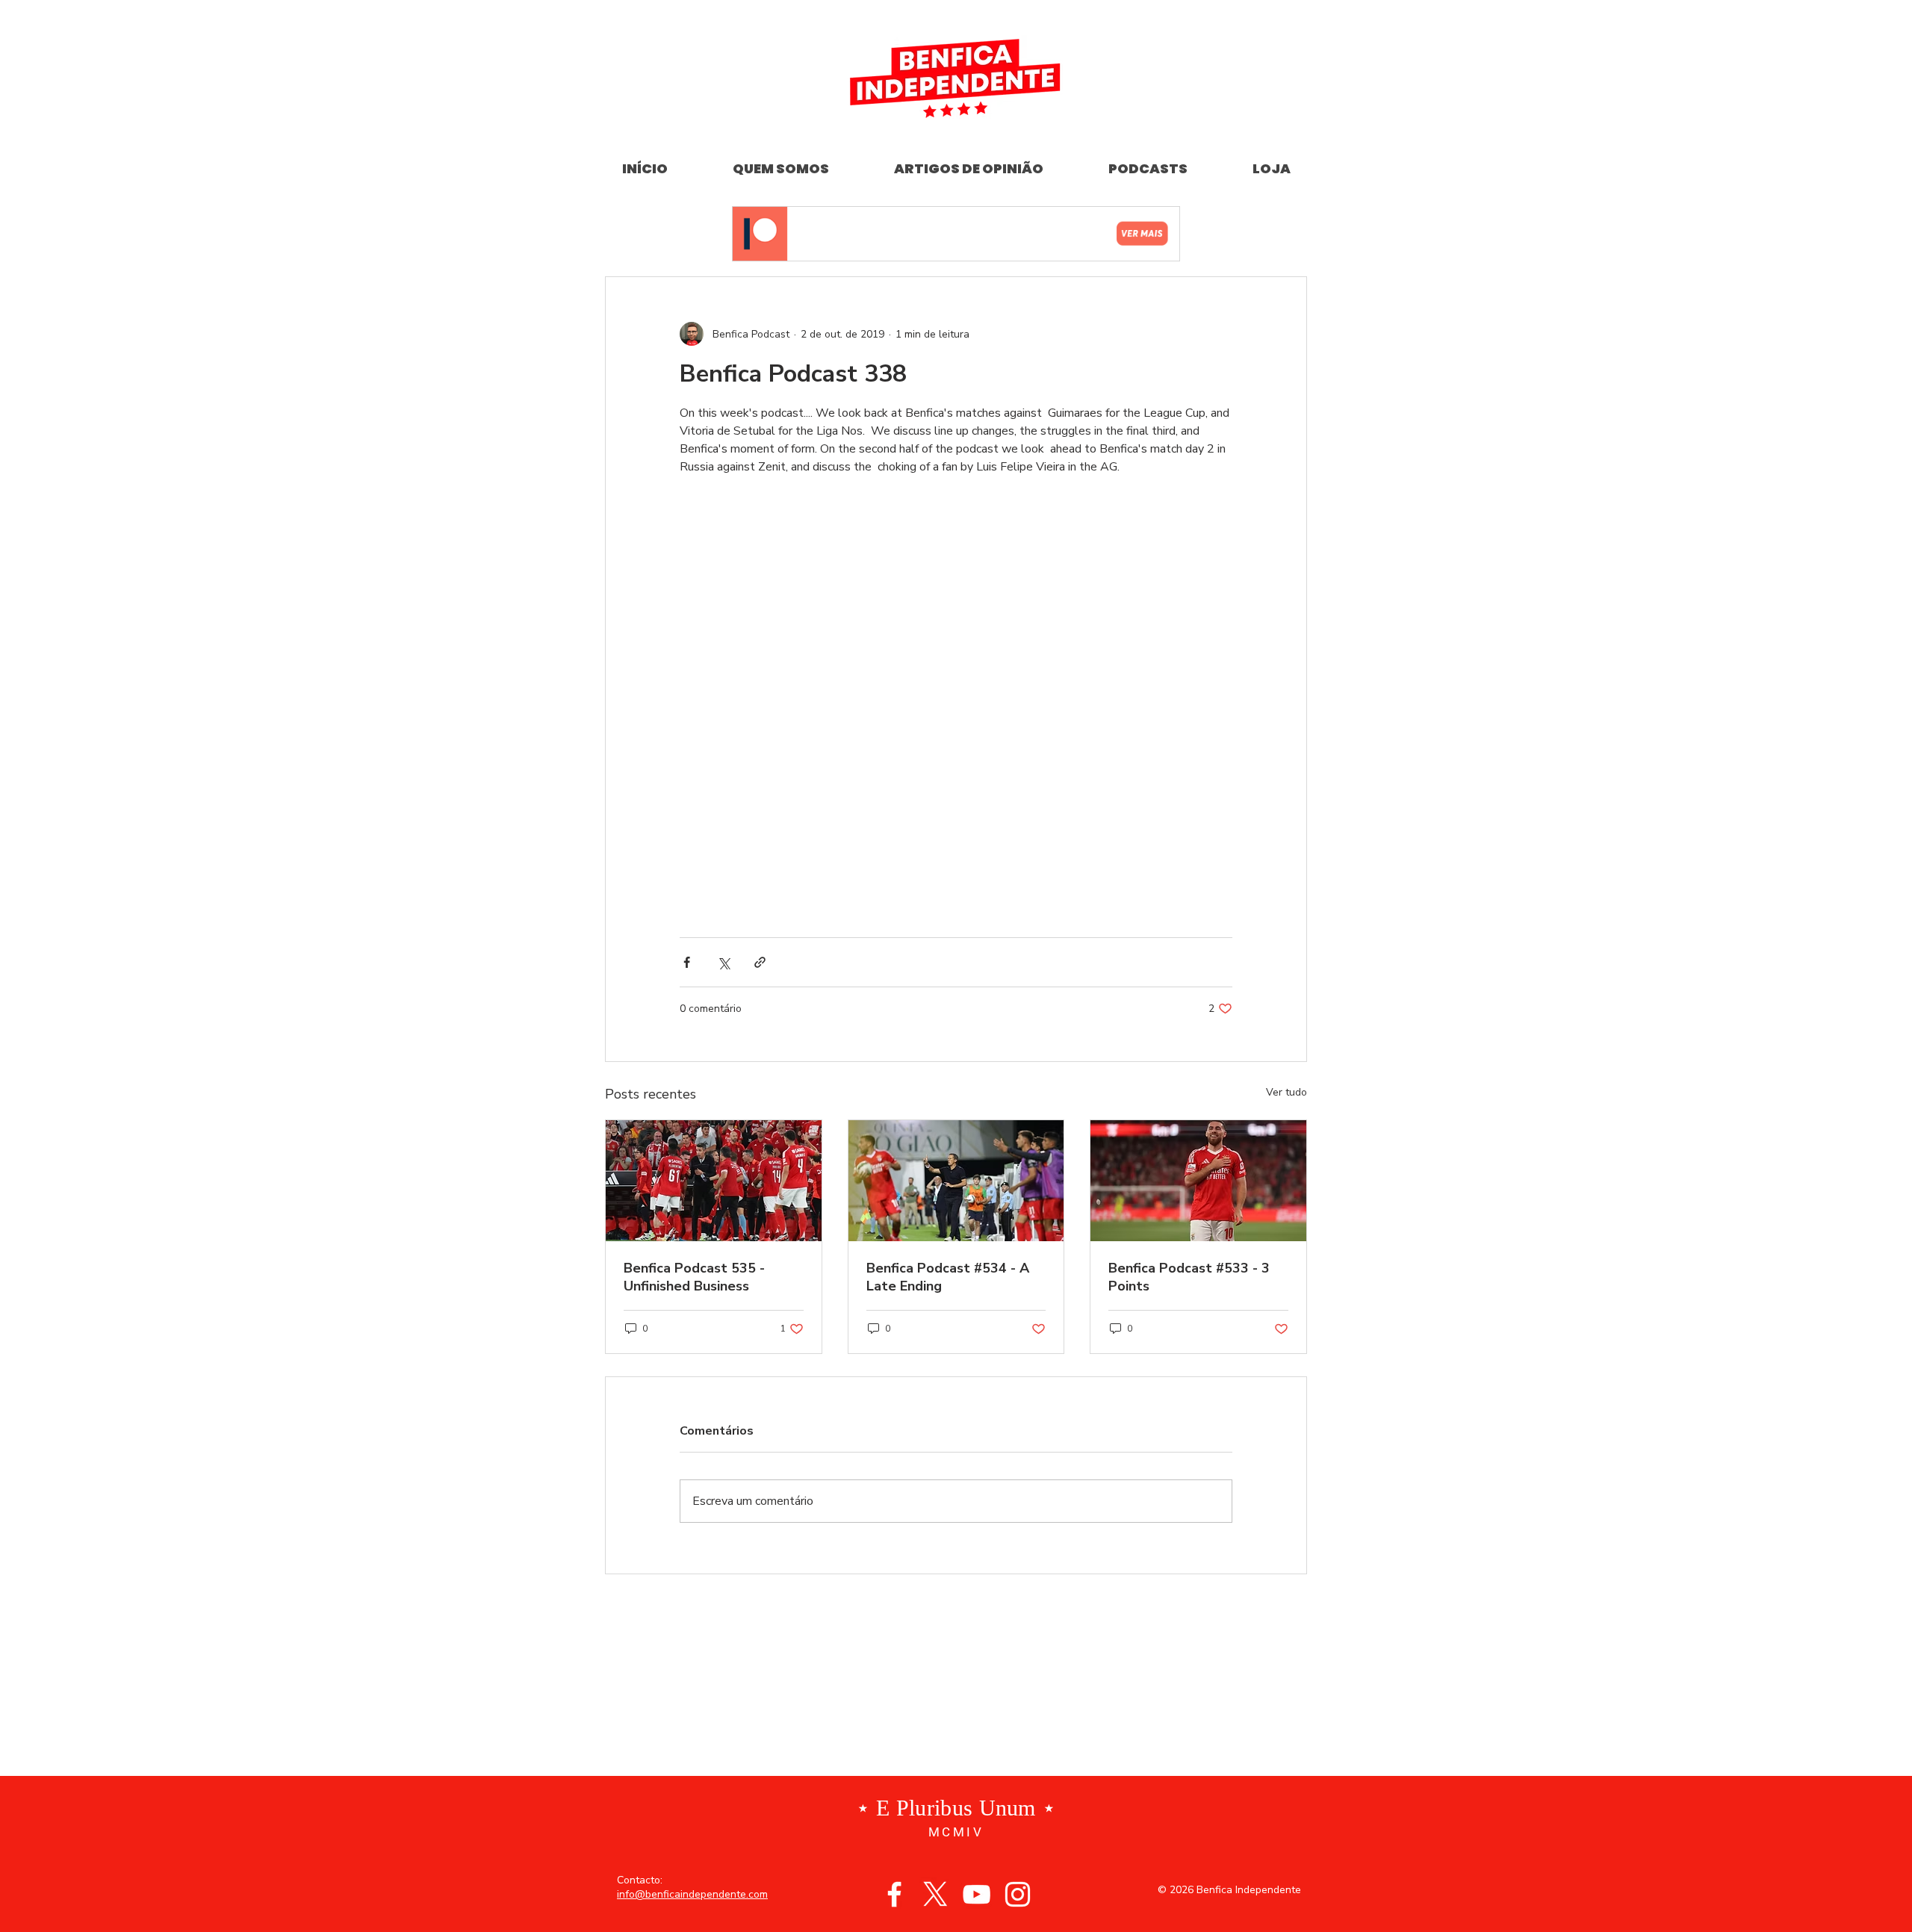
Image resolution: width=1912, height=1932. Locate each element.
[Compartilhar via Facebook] (687, 631)
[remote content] (956, 533)
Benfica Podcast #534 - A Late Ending (948, 945)
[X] (935, 1563)
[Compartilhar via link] (760, 631)
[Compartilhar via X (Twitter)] (723, 631)
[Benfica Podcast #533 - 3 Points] (1198, 849)
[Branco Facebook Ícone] (894, 1563)
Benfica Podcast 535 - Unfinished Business (694, 945)
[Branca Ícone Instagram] (1018, 1563)
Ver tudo (1286, 761)
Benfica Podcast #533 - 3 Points (1189, 945)
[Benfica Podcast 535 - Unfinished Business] (714, 849)
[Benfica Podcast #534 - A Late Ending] (956, 849)
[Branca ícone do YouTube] (977, 1563)
